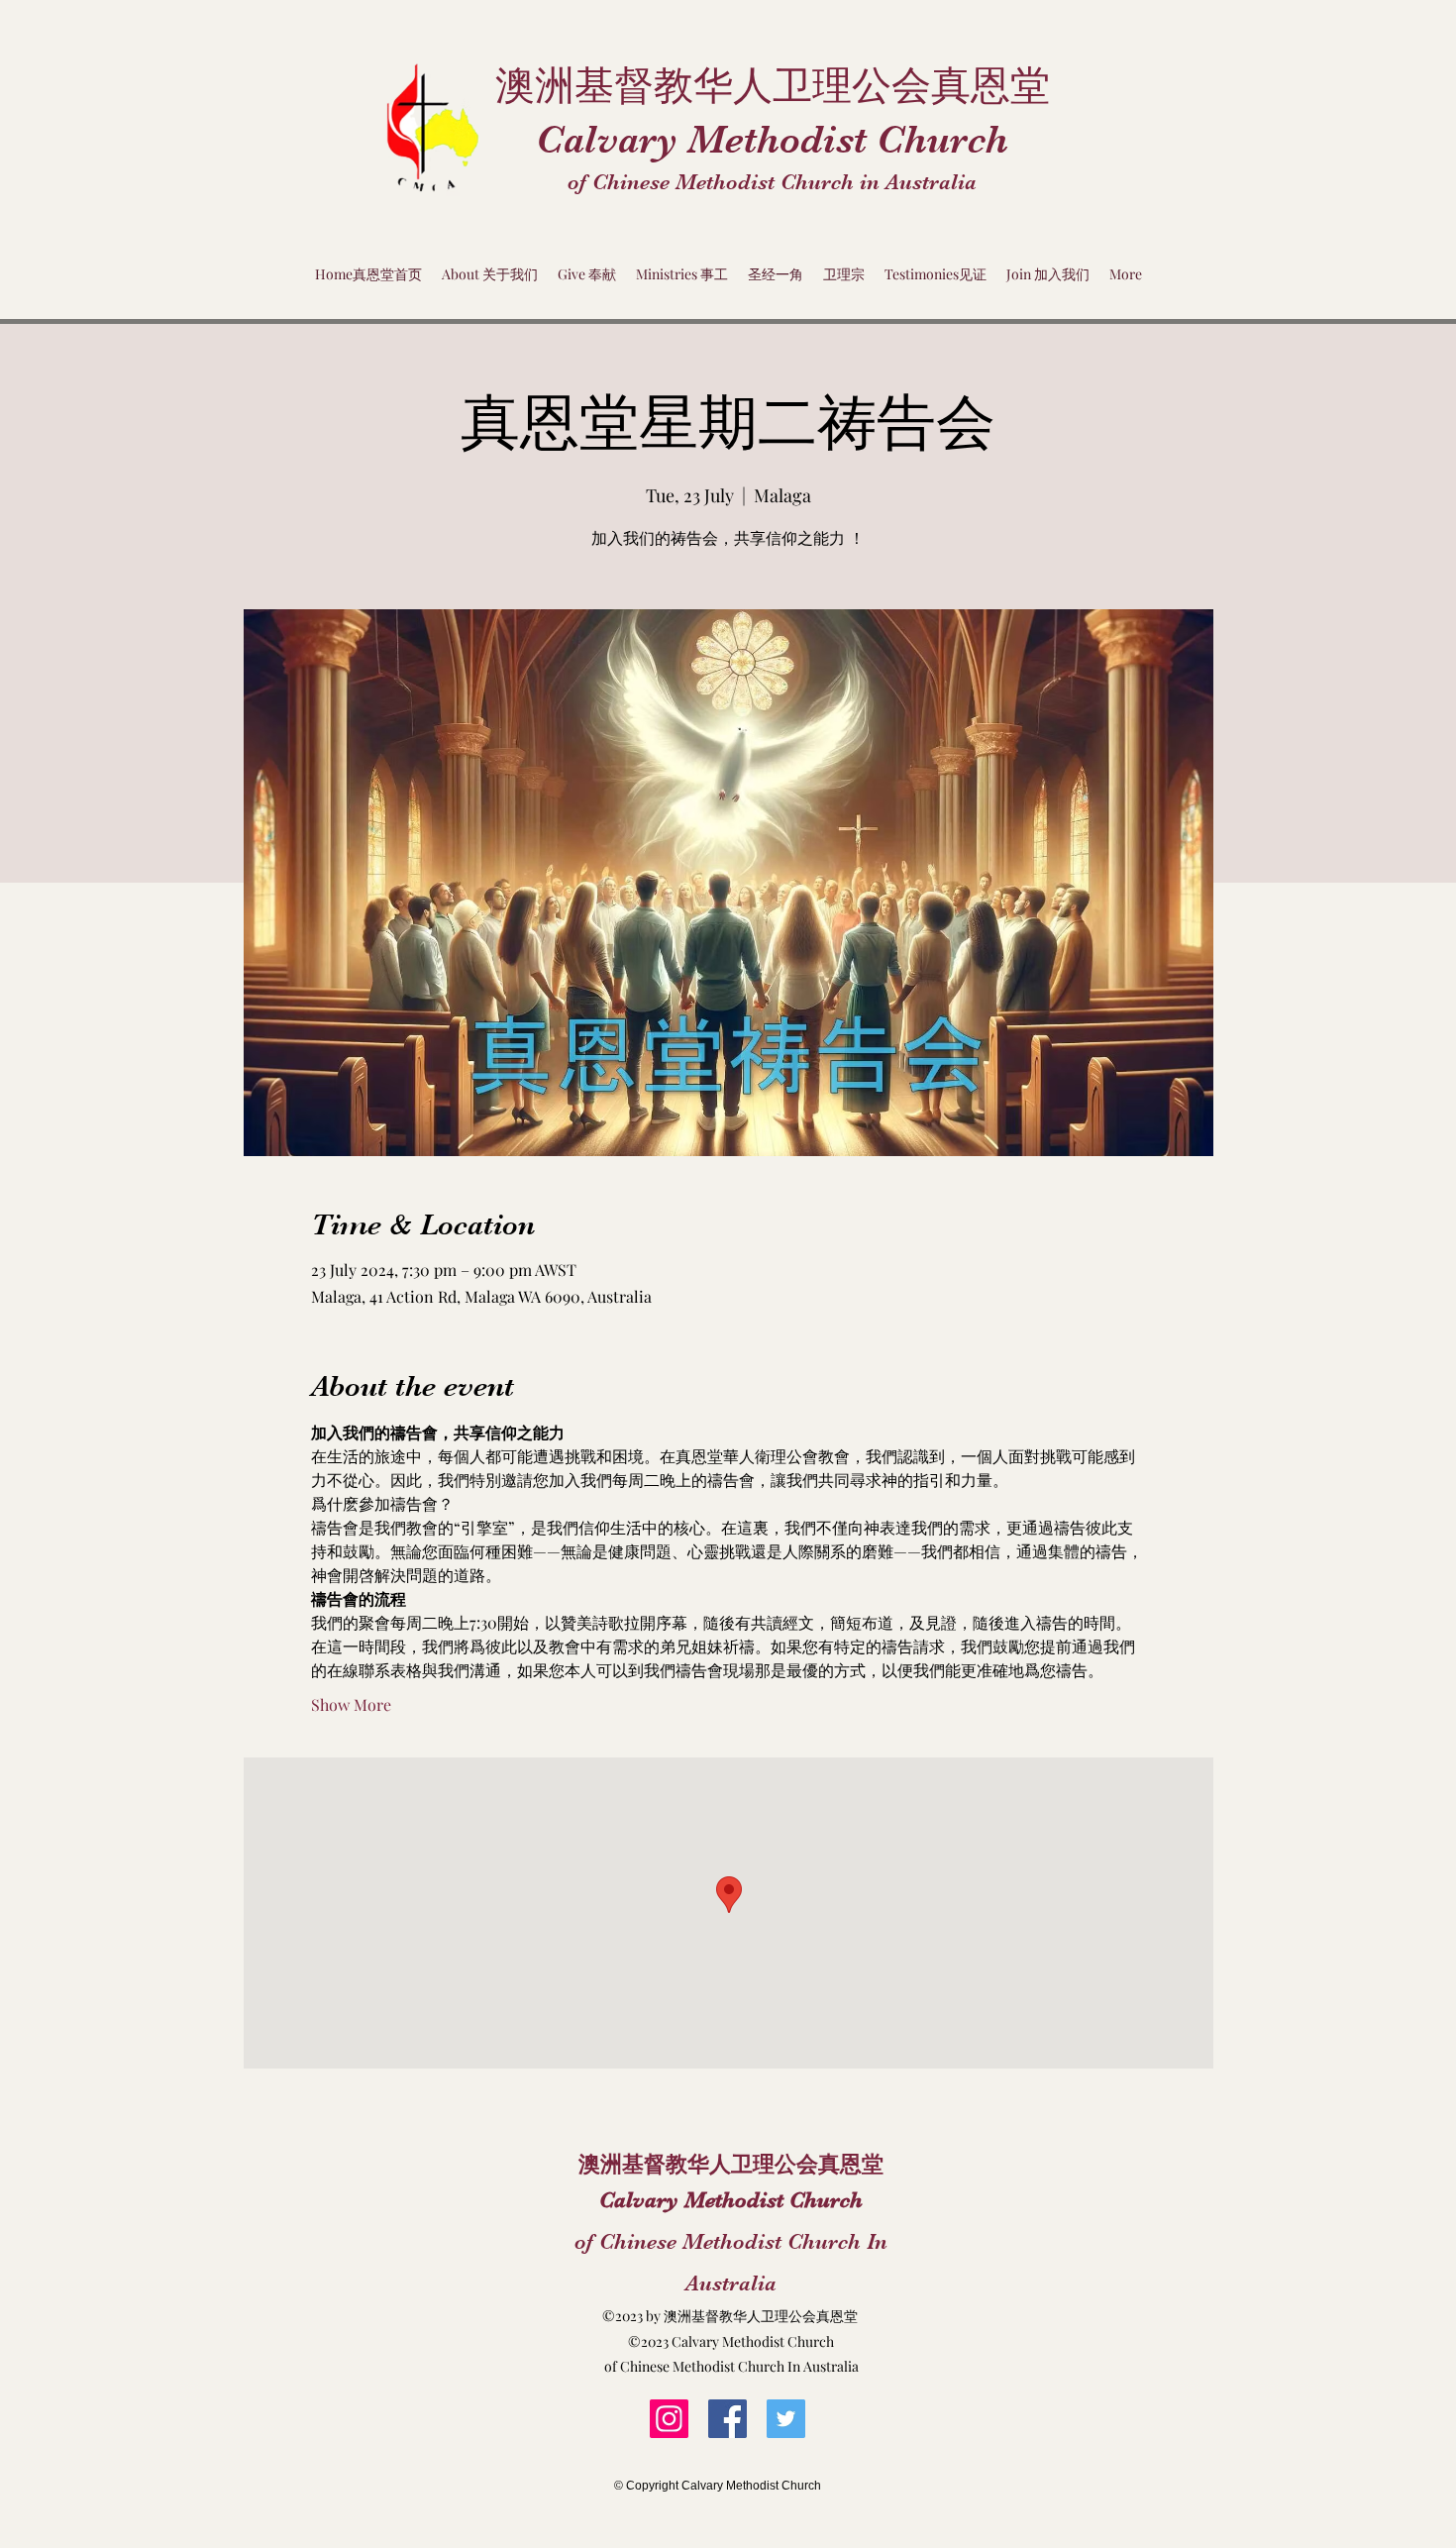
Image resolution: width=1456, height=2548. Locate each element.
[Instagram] (669, 2419)
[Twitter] (786, 2419)
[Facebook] (728, 2419)
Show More (351, 1704)
